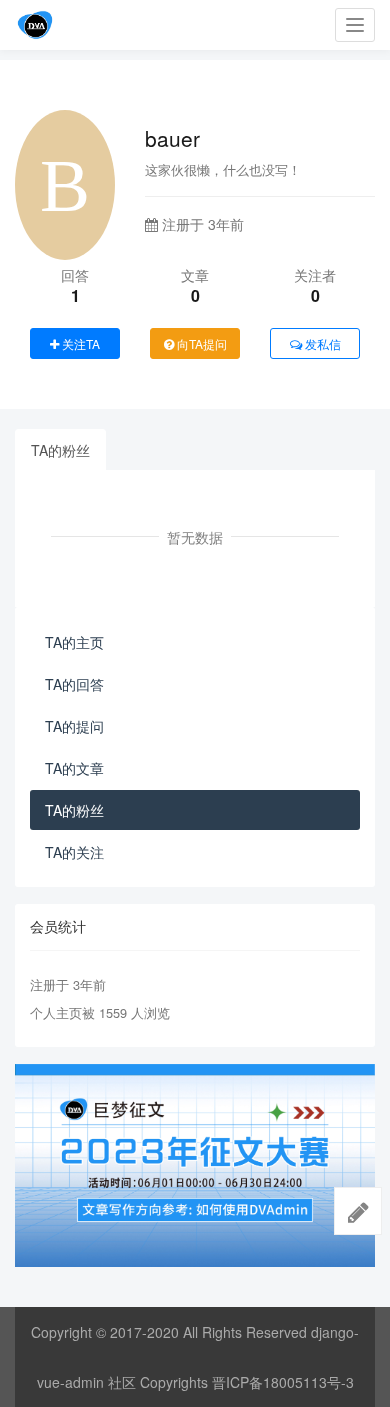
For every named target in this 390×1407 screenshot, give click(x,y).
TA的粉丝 (60, 450)
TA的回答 (74, 684)
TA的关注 (74, 852)
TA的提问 (74, 726)
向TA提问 (200, 343)
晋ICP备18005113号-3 (283, 1382)
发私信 (321, 343)
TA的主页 (74, 642)
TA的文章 (74, 768)
